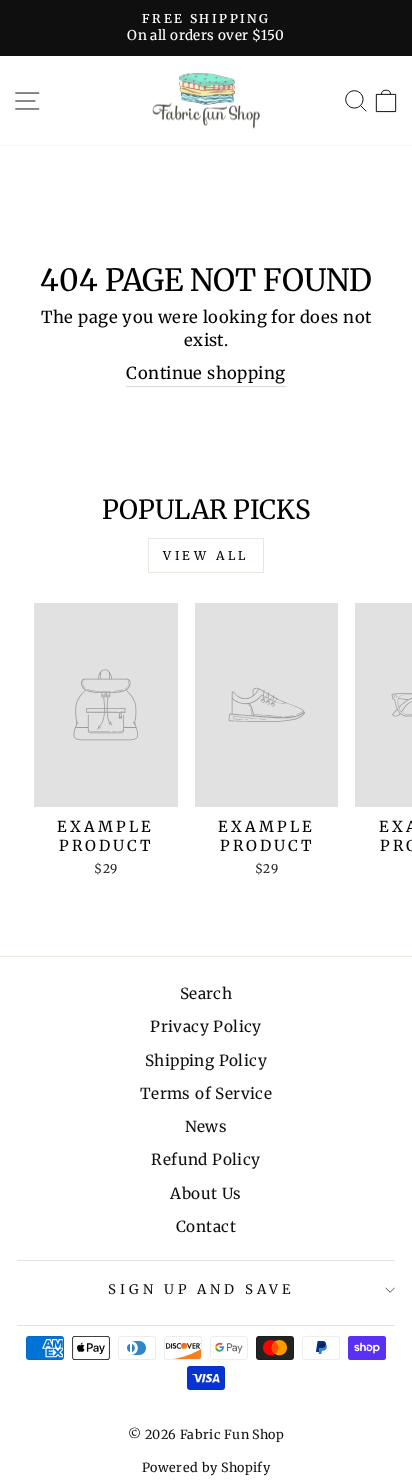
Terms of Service (206, 1093)
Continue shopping (205, 373)
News (206, 1126)
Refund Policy (205, 1159)
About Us (205, 1193)
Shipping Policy (206, 1060)
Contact (206, 1226)
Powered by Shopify (206, 1467)
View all (206, 555)
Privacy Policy (206, 1026)
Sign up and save (201, 1289)
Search (206, 993)
